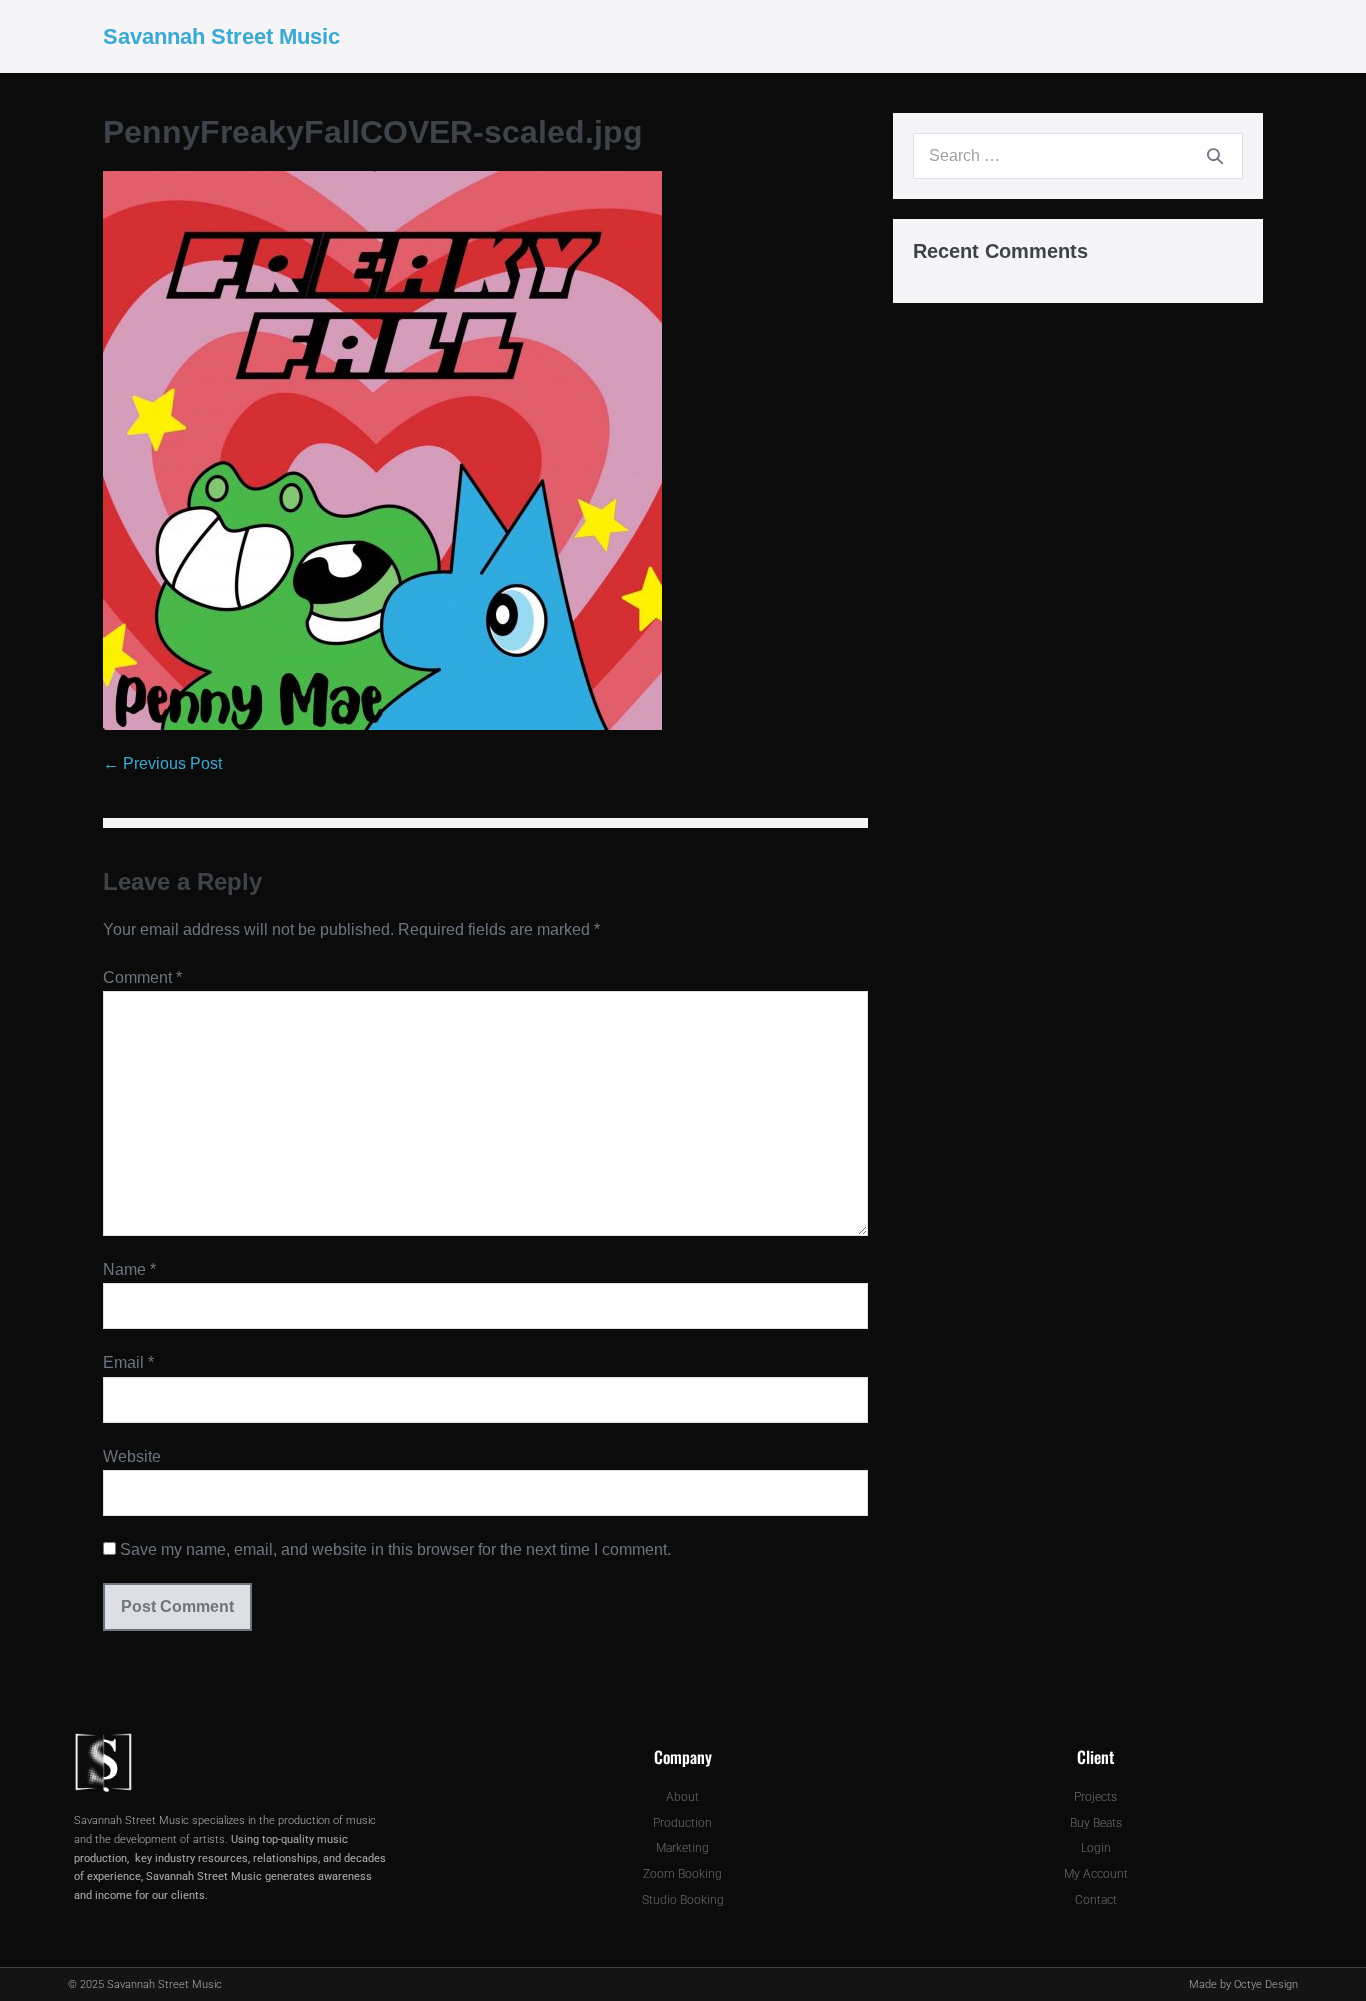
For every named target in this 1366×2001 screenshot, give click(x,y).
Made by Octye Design (1243, 1984)
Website (132, 1456)
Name (129, 1269)
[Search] (1215, 156)
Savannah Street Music (221, 36)
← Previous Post (162, 763)
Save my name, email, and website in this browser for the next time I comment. (395, 1549)
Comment (142, 977)
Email (128, 1362)
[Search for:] (1078, 155)
